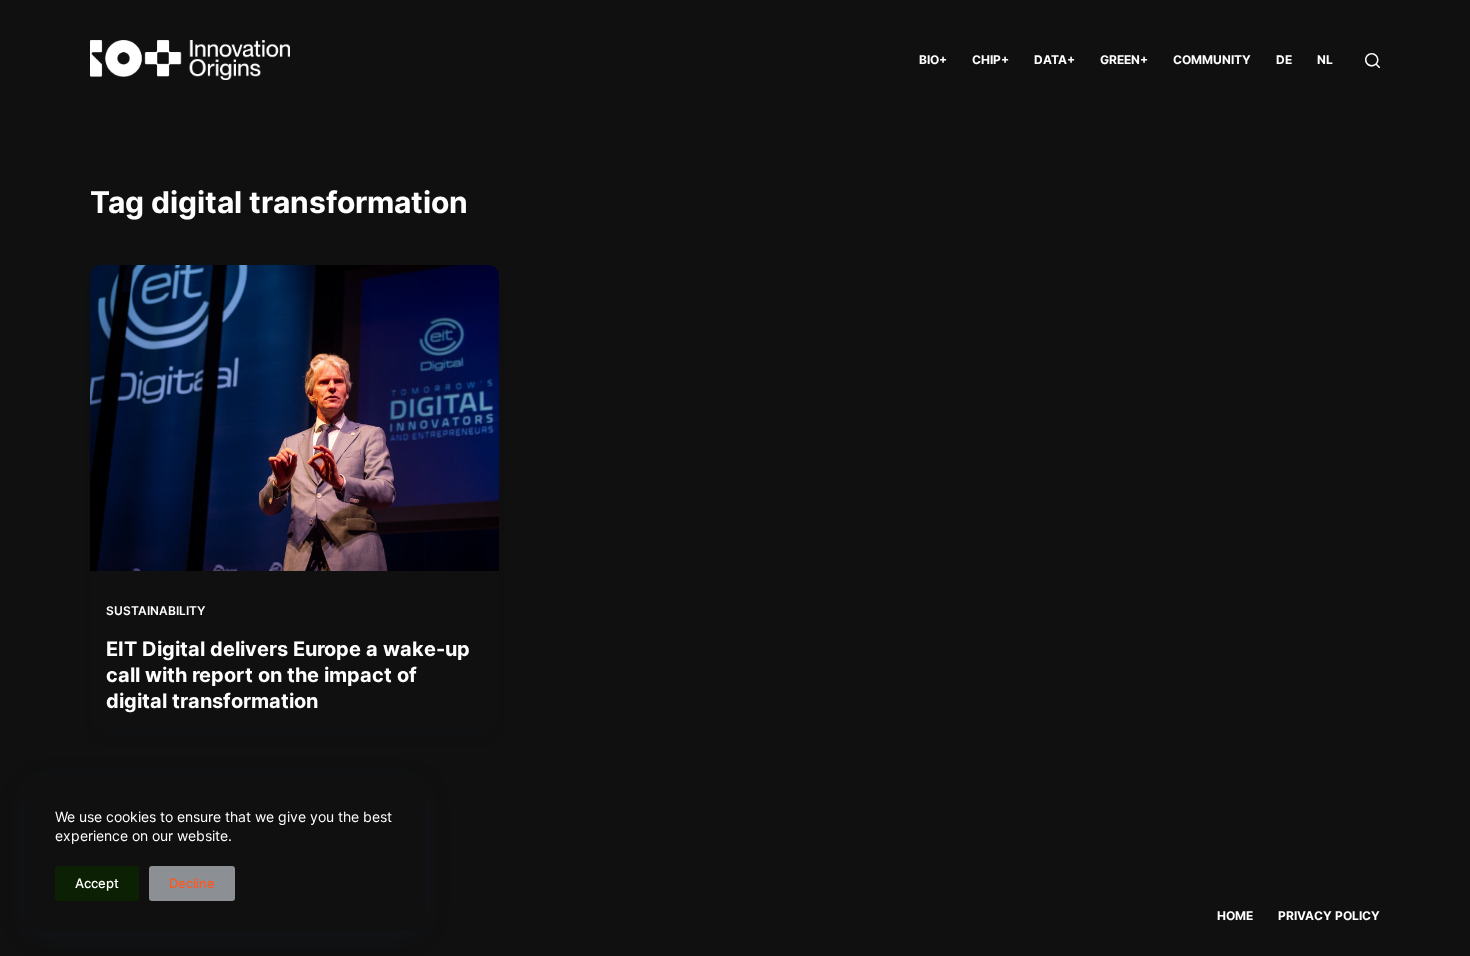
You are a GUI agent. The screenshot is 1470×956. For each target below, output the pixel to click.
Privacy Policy (1329, 915)
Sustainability (155, 610)
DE (1284, 59)
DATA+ (1054, 59)
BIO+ (933, 59)
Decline (192, 883)
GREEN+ (1124, 59)
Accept (97, 883)
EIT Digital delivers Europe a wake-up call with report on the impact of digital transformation (288, 675)
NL (1325, 59)
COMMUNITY (1212, 59)
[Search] (1372, 60)
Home (1235, 915)
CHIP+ (990, 59)
